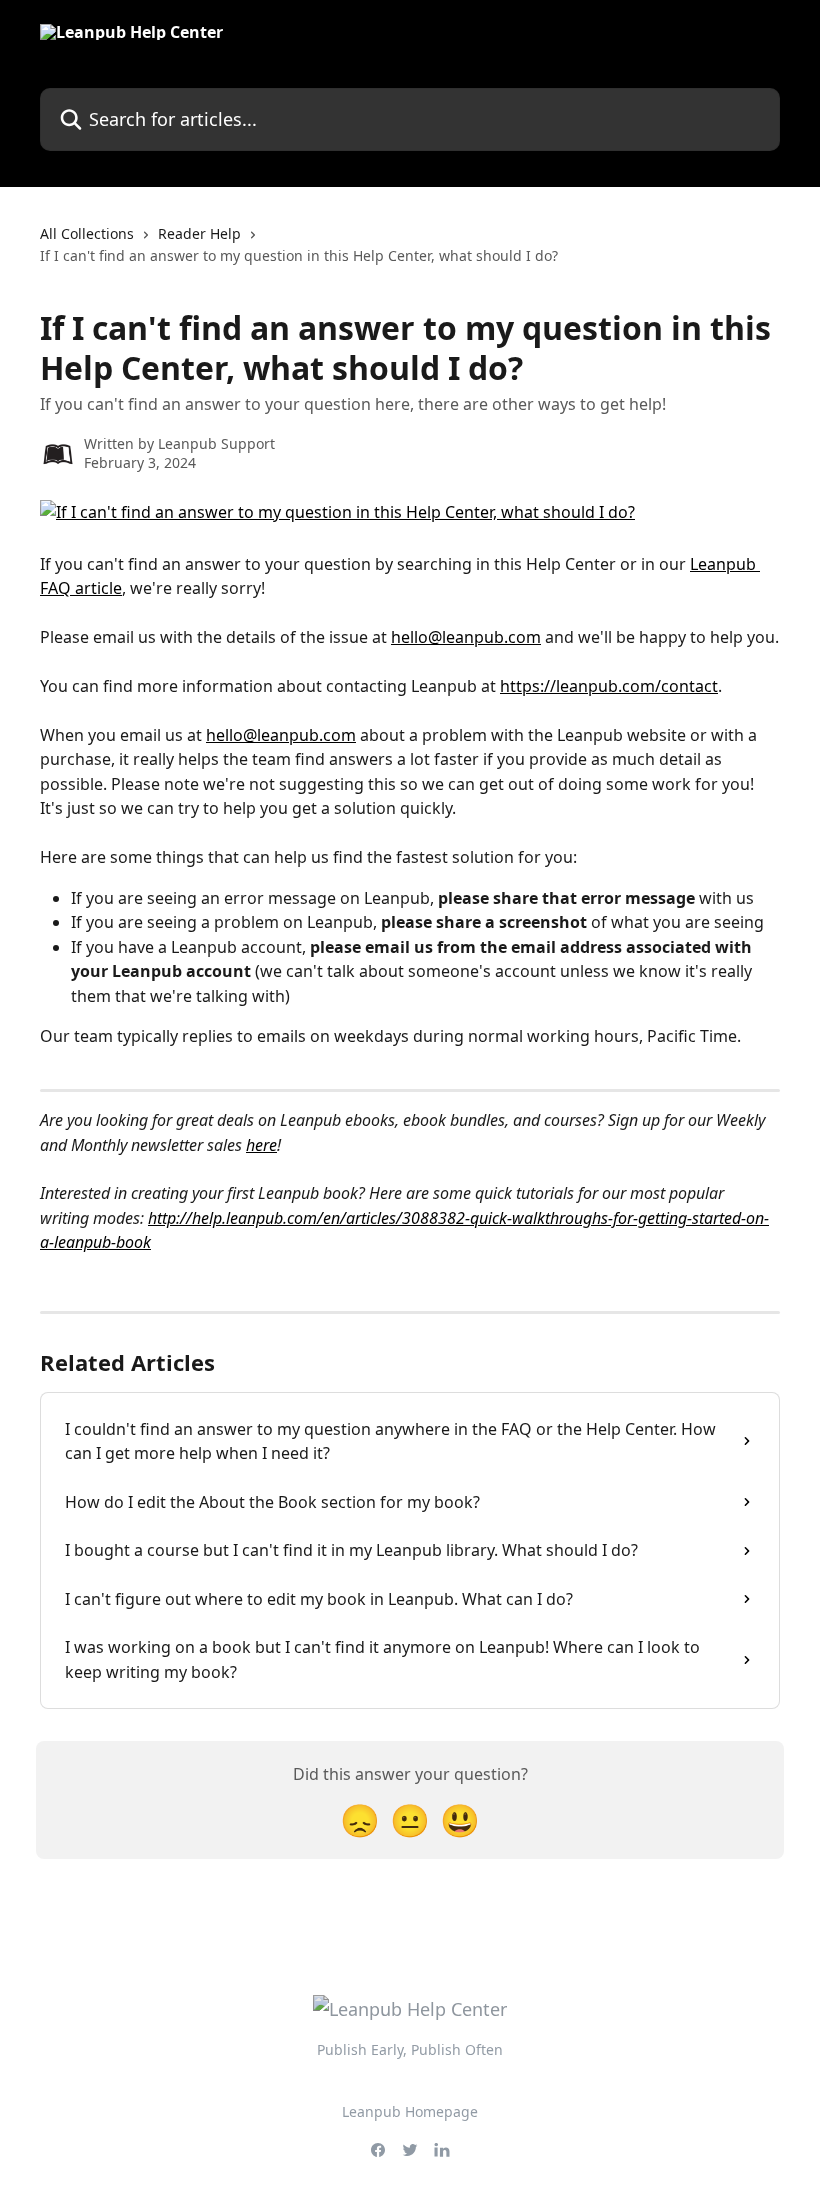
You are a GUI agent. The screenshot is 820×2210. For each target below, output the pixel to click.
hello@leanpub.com (466, 637)
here (261, 1145)
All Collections (87, 233)
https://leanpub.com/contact (609, 686)
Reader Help (199, 233)
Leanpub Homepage (410, 2111)
